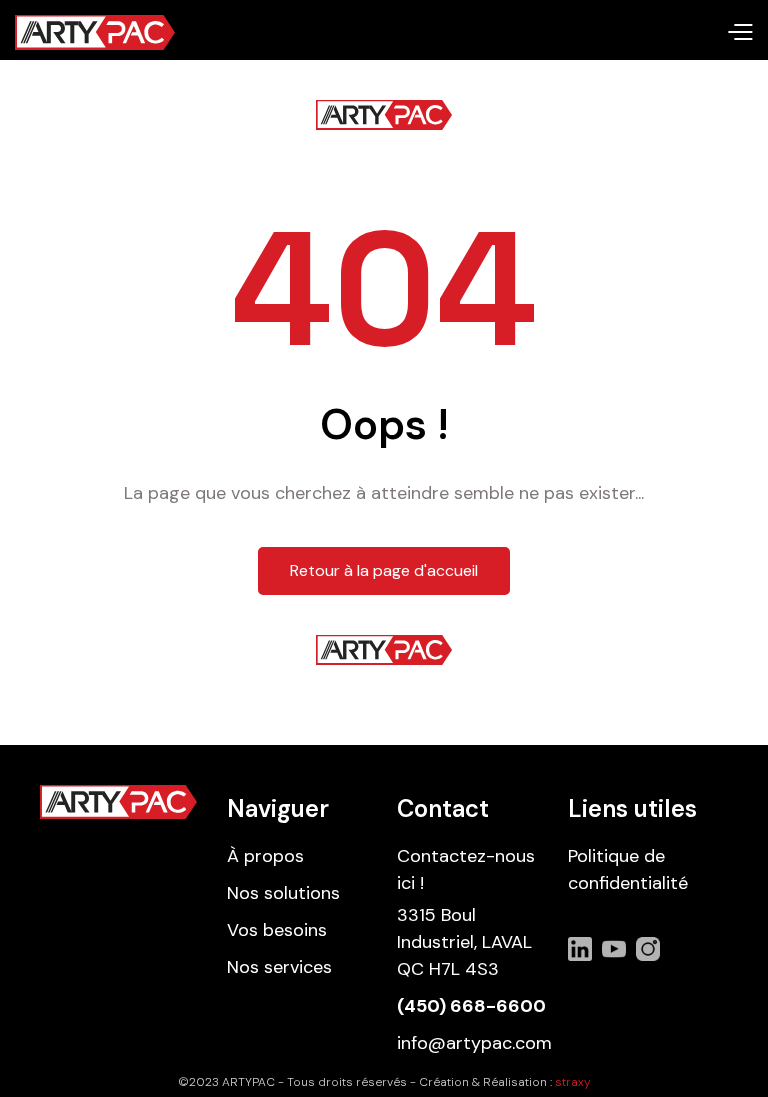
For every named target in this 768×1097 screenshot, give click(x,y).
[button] (739, 33)
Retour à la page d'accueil (384, 570)
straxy (573, 1082)
